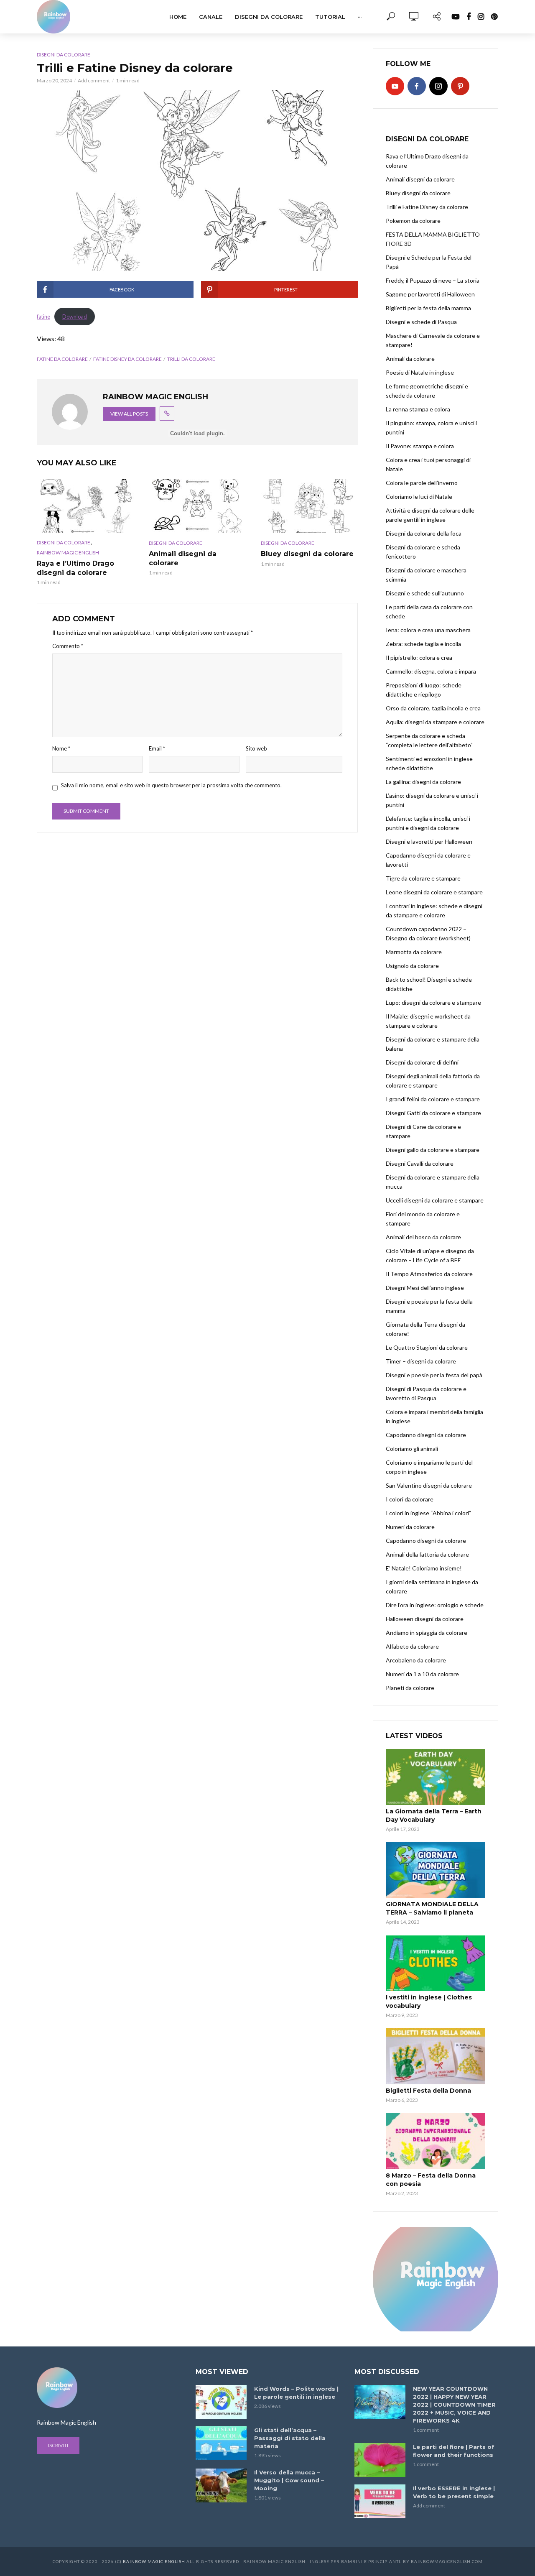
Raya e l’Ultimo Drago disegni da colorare (75, 568)
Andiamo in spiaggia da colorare (427, 1633)
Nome (61, 748)
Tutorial (330, 17)
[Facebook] (417, 86)
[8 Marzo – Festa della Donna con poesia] (436, 2141)
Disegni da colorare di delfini (422, 1062)
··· (360, 17)
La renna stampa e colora (418, 409)
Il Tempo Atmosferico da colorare (429, 1274)
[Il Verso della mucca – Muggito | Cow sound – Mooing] (221, 2485)
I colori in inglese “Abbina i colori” (428, 1513)
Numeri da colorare (410, 1527)
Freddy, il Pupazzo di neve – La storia (433, 280)
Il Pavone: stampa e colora (420, 446)
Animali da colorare (410, 359)
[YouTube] (395, 86)
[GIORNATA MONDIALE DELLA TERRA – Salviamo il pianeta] (436, 1870)
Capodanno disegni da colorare (426, 1435)
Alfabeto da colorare (412, 1646)
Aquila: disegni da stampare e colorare (435, 722)
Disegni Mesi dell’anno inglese (425, 1288)
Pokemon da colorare (413, 221)
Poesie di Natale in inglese (420, 372)
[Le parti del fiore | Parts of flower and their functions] (380, 2460)
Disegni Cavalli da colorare (420, 1163)
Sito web (256, 748)
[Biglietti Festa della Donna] (436, 2056)
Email (157, 748)
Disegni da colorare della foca (424, 533)
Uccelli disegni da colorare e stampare (435, 1200)
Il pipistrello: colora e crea (419, 657)
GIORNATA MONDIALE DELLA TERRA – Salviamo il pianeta (432, 1908)
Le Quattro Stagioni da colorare (427, 1347)
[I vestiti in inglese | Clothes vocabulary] (436, 1963)
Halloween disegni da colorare (425, 1619)
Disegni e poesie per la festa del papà (434, 1375)
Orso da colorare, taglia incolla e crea (433, 708)
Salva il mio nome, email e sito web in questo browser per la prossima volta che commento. (171, 785)
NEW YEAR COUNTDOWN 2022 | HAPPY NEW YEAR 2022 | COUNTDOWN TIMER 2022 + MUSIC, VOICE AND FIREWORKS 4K (454, 2405)
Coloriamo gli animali (412, 1449)
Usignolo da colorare (412, 966)
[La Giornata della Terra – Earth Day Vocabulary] (436, 1777)
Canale (211, 17)
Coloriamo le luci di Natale (419, 497)
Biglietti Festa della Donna (428, 2091)
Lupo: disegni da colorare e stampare (433, 1002)
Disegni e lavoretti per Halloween (429, 841)
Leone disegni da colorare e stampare (434, 892)
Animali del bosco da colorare (423, 1237)
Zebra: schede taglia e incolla (423, 644)
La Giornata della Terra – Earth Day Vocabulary (434, 1815)
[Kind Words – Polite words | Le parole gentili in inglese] (221, 2402)
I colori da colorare (410, 1499)
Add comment (94, 80)
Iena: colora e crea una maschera (428, 630)
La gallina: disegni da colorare (423, 782)
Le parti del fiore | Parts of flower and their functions (454, 2451)
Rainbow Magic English (154, 2561)
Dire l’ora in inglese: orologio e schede (435, 1605)
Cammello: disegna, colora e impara (431, 671)
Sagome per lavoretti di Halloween (430, 294)
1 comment (426, 2430)
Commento (68, 646)
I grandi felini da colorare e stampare (433, 1099)
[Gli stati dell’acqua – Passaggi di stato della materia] (221, 2443)
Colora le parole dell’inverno (422, 483)
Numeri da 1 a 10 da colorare (422, 1674)
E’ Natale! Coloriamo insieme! (424, 1568)
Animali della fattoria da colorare (427, 1554)
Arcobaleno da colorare (416, 1660)
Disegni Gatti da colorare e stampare (433, 1113)
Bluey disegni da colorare (418, 193)
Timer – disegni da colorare (421, 1361)
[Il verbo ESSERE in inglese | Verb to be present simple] (380, 2501)
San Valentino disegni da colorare (429, 1485)
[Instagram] (438, 86)
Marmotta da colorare (414, 952)
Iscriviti (58, 2445)
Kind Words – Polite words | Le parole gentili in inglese (296, 2393)
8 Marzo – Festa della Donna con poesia (431, 2180)
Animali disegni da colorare (420, 179)
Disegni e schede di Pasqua (421, 322)
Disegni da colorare (269, 17)
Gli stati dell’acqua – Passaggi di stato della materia (290, 2438)
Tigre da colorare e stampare (423, 878)
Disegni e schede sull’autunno (425, 593)
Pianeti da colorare (410, 1688)
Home (178, 17)
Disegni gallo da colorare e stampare (433, 1150)
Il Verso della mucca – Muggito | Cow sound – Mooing (289, 2480)
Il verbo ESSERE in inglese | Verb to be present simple (454, 2492)
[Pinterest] (460, 86)
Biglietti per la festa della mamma (428, 308)
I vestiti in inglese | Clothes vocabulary (429, 2002)
